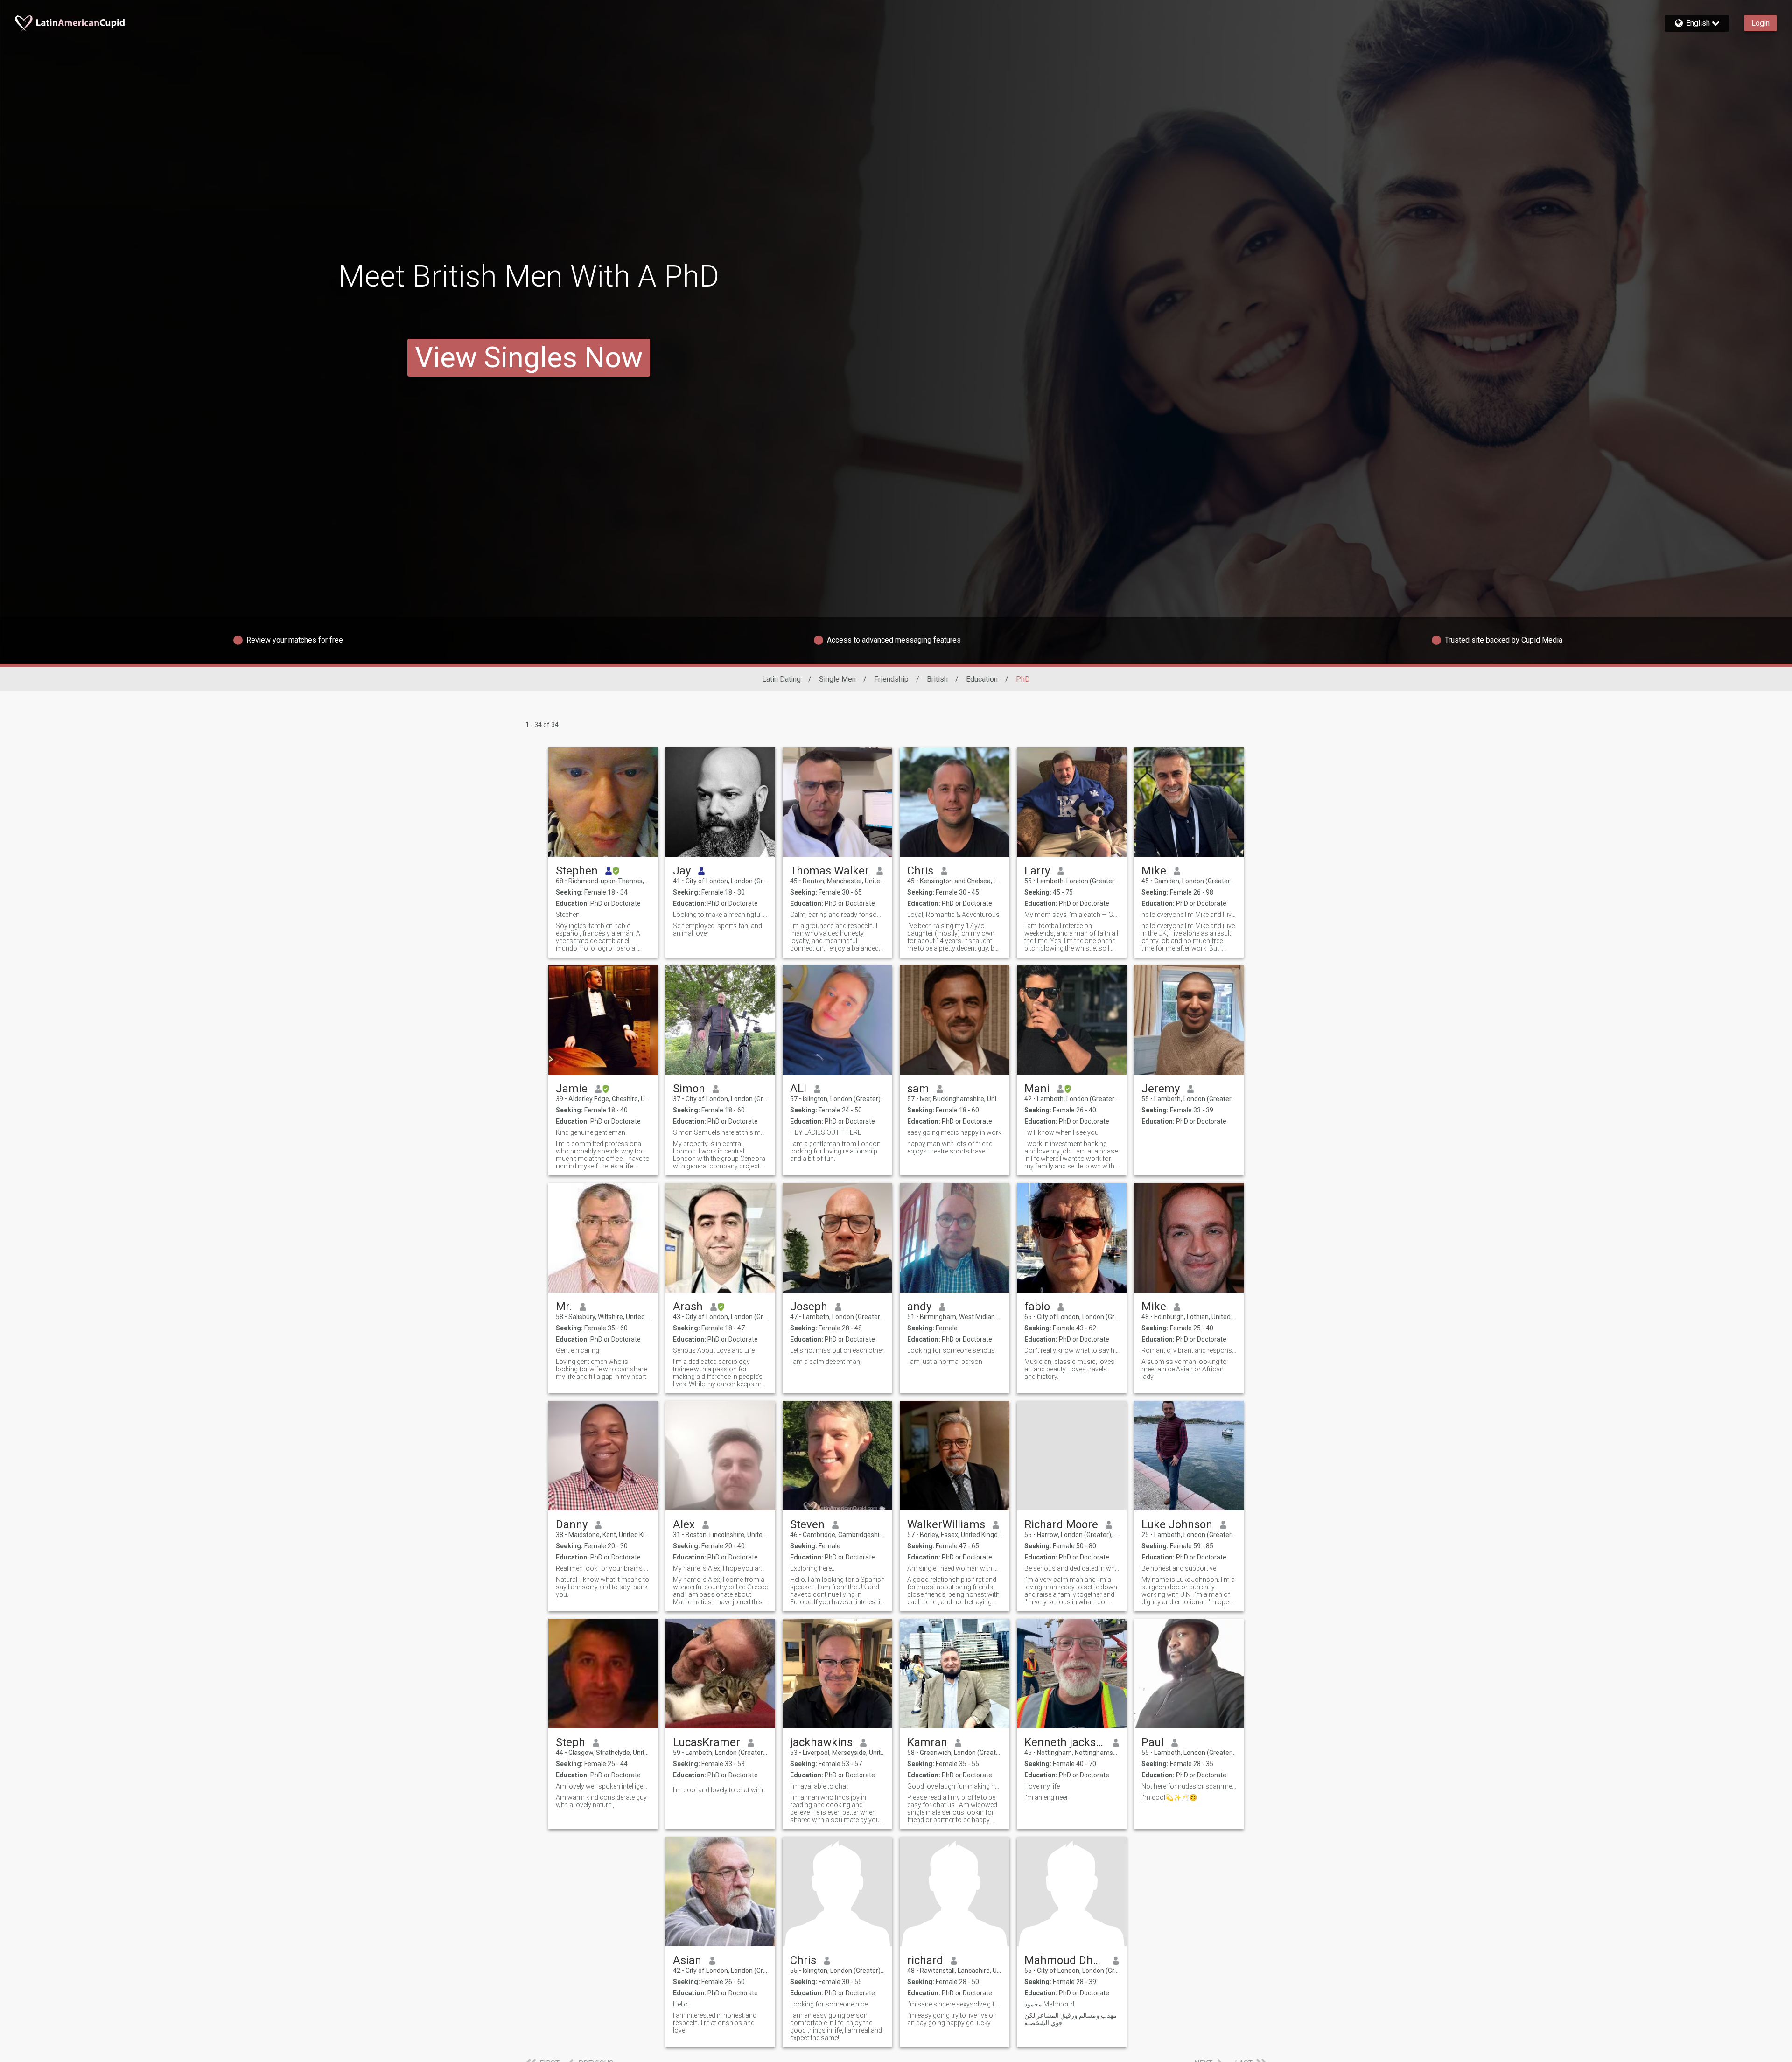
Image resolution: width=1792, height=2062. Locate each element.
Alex (684, 1524)
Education (982, 679)
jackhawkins (821, 1742)
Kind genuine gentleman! (591, 1132)
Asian (687, 1960)
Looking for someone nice (829, 2004)
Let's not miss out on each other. (837, 1350)
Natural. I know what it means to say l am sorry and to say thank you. (602, 1587)
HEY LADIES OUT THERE (826, 1132)
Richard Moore (1061, 1524)
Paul (1153, 1742)
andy (919, 1307)
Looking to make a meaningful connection (720, 915)
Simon (689, 1089)
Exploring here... (813, 1568)
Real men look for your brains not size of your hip (603, 1568)
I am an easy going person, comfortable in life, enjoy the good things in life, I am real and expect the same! (836, 2027)
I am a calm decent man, (826, 1362)
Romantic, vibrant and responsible (1189, 1350)
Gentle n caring (577, 1350)
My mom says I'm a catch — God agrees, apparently (1072, 915)
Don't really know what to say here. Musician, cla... (1072, 1350)
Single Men (837, 679)
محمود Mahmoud (1049, 2004)
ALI (798, 1089)
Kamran (927, 1742)
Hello (680, 2004)
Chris (920, 871)
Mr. (564, 1307)
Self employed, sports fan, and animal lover (717, 930)
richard (925, 1960)
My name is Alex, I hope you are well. (720, 1568)
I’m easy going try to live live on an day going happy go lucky (952, 2019)
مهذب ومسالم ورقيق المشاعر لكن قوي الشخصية (1071, 2019)
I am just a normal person (945, 1362)
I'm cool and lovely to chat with (718, 1790)
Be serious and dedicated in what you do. (1072, 1568)
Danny (572, 1524)
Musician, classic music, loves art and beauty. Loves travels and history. (1069, 1369)
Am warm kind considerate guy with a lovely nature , (601, 1801)
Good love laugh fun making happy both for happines (955, 1786)
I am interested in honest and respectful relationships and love (715, 2023)
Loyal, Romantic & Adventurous (953, 915)
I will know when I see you (1061, 1132)
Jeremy (1161, 1089)
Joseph (809, 1307)
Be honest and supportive (1179, 1568)
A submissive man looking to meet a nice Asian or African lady (1184, 1369)
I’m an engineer (1046, 1797)
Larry (1037, 871)
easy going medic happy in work (954, 1132)
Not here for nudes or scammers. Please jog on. (1189, 1786)
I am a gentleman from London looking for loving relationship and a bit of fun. (835, 1151)
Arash (688, 1307)
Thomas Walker (829, 871)
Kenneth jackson (1065, 1742)
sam (918, 1089)
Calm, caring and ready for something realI (837, 915)
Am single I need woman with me (955, 1568)
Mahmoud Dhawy (1065, 1960)
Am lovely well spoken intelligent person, (603, 1786)
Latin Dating (781, 679)
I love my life (1042, 1786)
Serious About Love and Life (714, 1350)
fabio (1037, 1307)
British (937, 679)
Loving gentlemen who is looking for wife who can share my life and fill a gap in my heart (601, 1369)
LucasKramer (707, 1742)
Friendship (891, 679)
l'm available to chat (819, 1786)
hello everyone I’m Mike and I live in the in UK (1189, 915)
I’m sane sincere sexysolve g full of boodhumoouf (955, 2004)
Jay (682, 871)
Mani (1037, 1089)
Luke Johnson (1177, 1524)
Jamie (572, 1089)
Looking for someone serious (951, 1350)
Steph (570, 1742)
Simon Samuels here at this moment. (720, 1132)
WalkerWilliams (946, 1524)
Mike (1154, 871)
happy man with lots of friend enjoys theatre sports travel (950, 1147)
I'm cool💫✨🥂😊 (1169, 1797)
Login (1760, 23)
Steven (807, 1524)
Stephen (577, 871)
